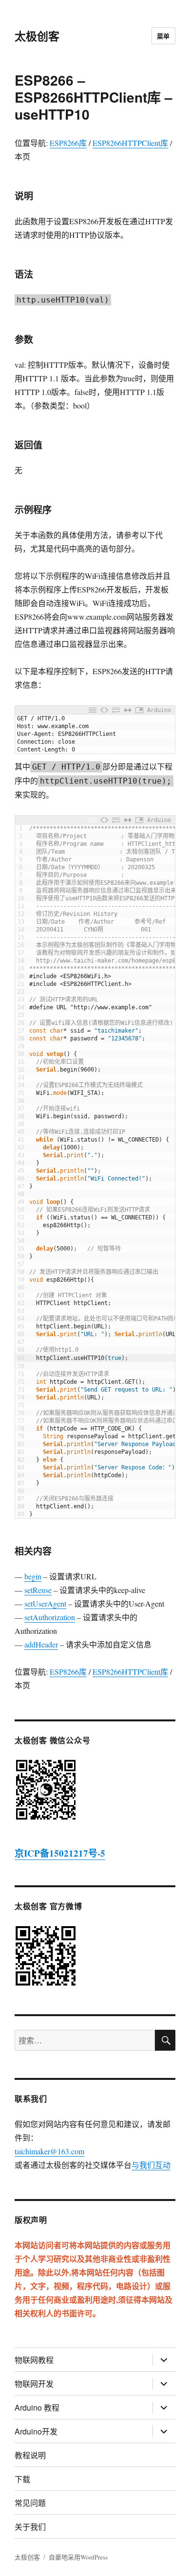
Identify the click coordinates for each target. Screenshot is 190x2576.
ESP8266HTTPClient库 (130, 143)
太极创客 (37, 36)
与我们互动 (151, 2165)
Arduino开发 (36, 2431)
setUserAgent (45, 1603)
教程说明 (30, 2455)
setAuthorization (50, 1617)
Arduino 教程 (37, 2407)
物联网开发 (34, 2384)
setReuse (38, 1590)
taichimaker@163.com (49, 2151)
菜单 (163, 36)
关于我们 (30, 2527)
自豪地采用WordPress (78, 2557)
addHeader (41, 1644)
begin (33, 1576)
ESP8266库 (68, 143)
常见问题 (30, 2503)
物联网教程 (34, 2360)
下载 (22, 2479)
